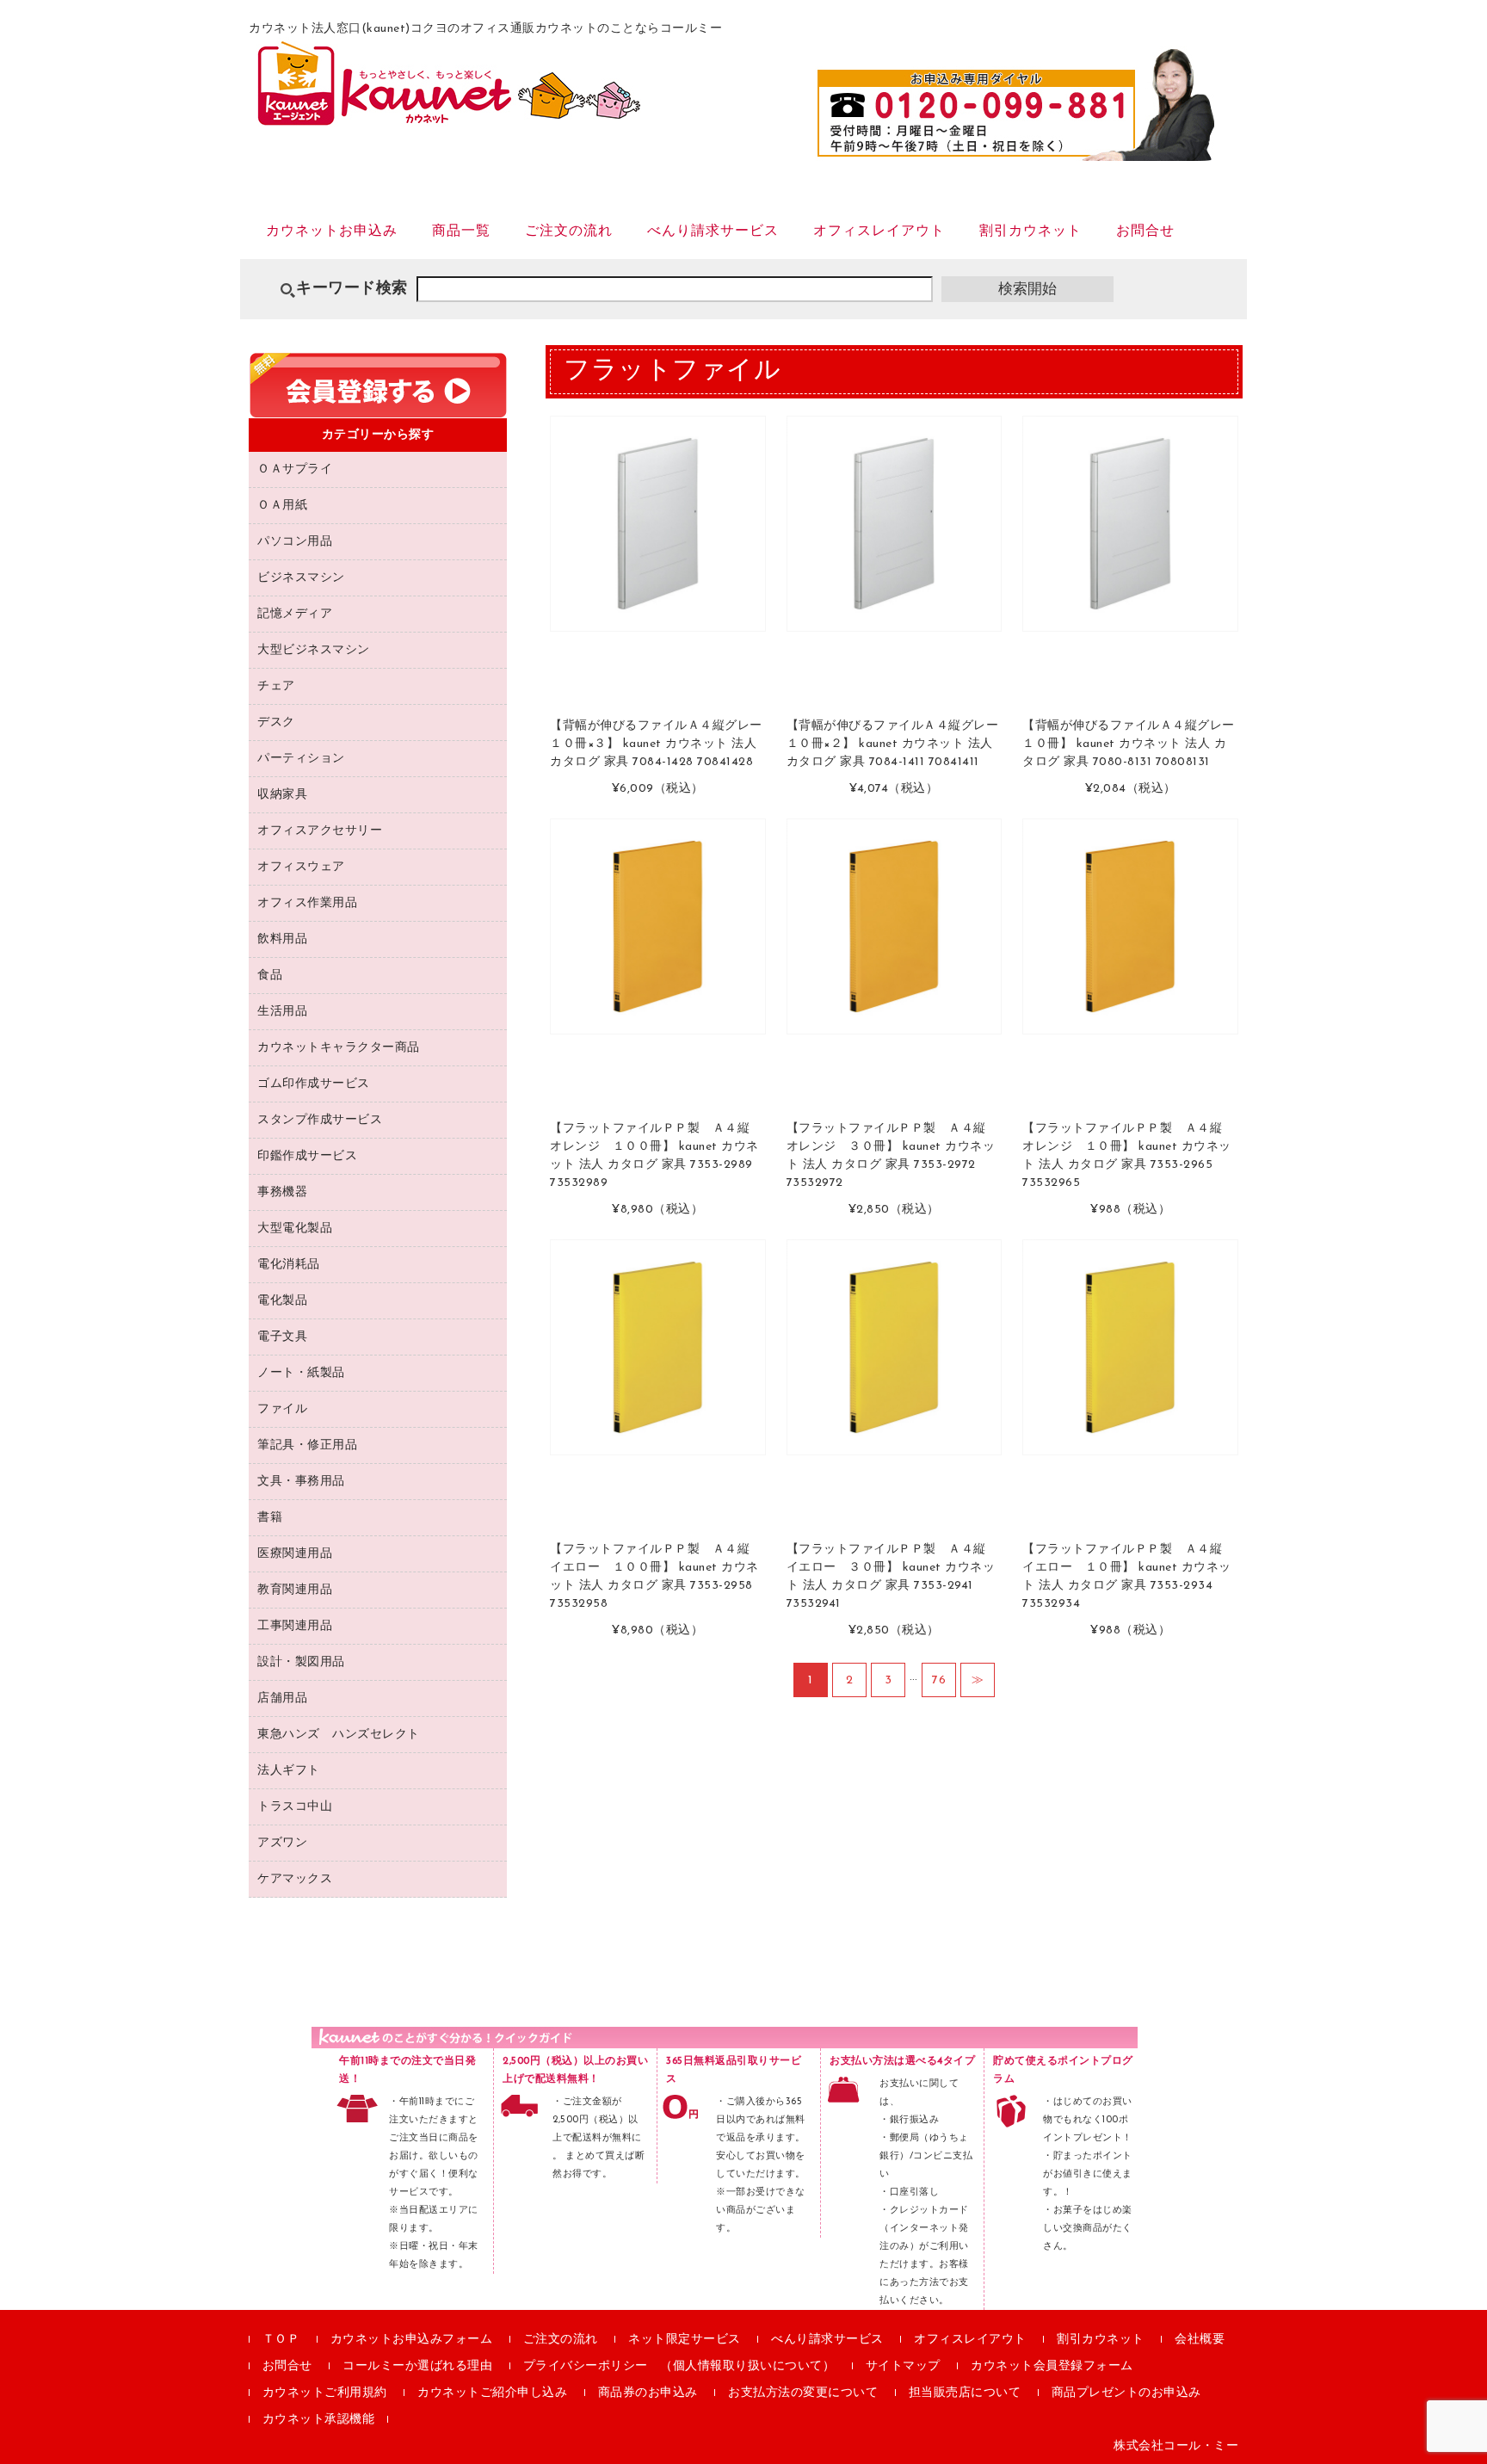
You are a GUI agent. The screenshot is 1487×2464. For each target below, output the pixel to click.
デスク (276, 723)
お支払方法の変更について (803, 2393)
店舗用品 (282, 1698)
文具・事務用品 (301, 1482)
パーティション (301, 759)
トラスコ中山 (295, 1807)
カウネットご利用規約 (325, 2393)
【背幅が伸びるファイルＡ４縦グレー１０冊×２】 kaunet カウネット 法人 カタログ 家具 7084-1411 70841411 (893, 744)
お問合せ (1145, 232)
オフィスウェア (301, 867)
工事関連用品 (295, 1626)
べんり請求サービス (713, 232)
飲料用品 (282, 939)
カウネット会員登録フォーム (1052, 2366)
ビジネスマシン (301, 578)
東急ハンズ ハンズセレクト (339, 1735)
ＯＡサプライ (295, 469)
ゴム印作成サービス (314, 1084)
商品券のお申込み (648, 2393)
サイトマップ (903, 2366)
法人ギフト (289, 1771)
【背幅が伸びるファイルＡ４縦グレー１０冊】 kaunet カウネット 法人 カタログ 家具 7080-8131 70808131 (1129, 744)
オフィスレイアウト (879, 232)
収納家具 (282, 795)
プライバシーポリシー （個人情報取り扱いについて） (679, 2366)
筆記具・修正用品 (307, 1445)
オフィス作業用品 (307, 903)
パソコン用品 (295, 542)
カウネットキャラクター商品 (339, 1048)
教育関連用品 (295, 1590)
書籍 (270, 1518)
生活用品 (282, 1012)
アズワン (282, 1843)
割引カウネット (1030, 232)
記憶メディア (295, 614)
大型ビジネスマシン (314, 650)
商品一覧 (461, 232)
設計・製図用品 (301, 1662)
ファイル (282, 1409)
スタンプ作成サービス (320, 1120)
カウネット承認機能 (319, 2420)
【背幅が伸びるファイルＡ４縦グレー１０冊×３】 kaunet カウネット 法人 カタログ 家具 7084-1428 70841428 (656, 744)
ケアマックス (295, 1879)
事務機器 (282, 1192)
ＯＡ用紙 (282, 506)
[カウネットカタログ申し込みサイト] (449, 117)
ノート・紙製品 (301, 1373)
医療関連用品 (295, 1554)
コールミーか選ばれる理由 (417, 2366)
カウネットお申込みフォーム (412, 2340)
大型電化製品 (295, 1229)
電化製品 (282, 1301)
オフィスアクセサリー (320, 831)
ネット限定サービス (685, 2340)
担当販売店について (965, 2393)
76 (939, 1680)
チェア (276, 686)
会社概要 (1200, 2340)
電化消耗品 (289, 1265)
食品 (270, 976)
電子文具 (282, 1337)
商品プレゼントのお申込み (1126, 2393)
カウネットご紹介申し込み (492, 2393)
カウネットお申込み (332, 232)
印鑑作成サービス (307, 1156)
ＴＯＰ (281, 2340)
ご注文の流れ (569, 232)
